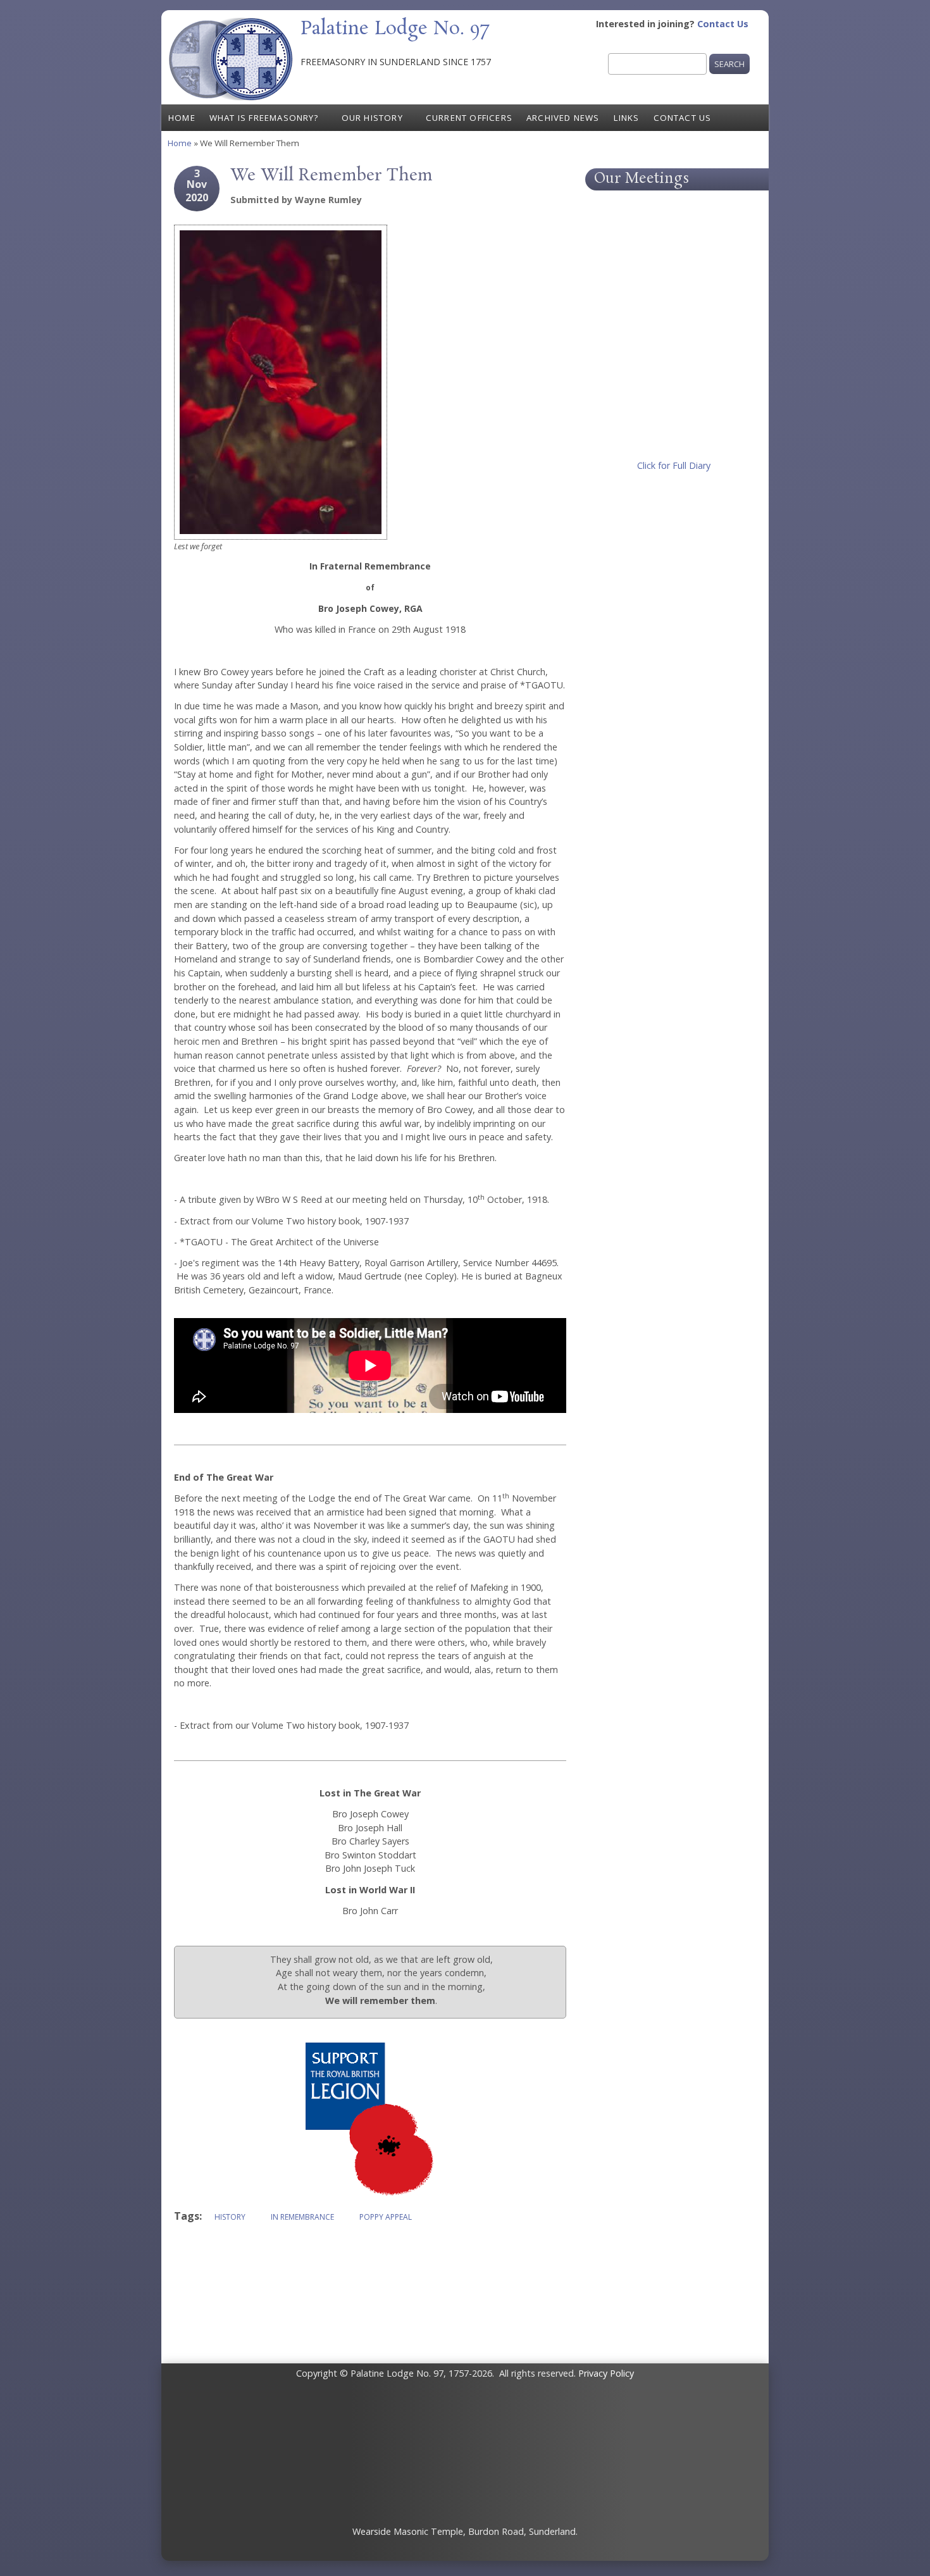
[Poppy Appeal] (370, 2195)
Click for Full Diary (674, 465)
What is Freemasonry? (264, 118)
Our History (372, 118)
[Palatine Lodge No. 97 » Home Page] (231, 97)
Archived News (563, 118)
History (230, 2217)
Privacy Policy (606, 2373)
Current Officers (469, 118)
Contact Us (723, 24)
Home (182, 118)
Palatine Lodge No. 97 (395, 29)
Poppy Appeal (386, 2217)
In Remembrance (302, 2217)
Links (627, 118)
